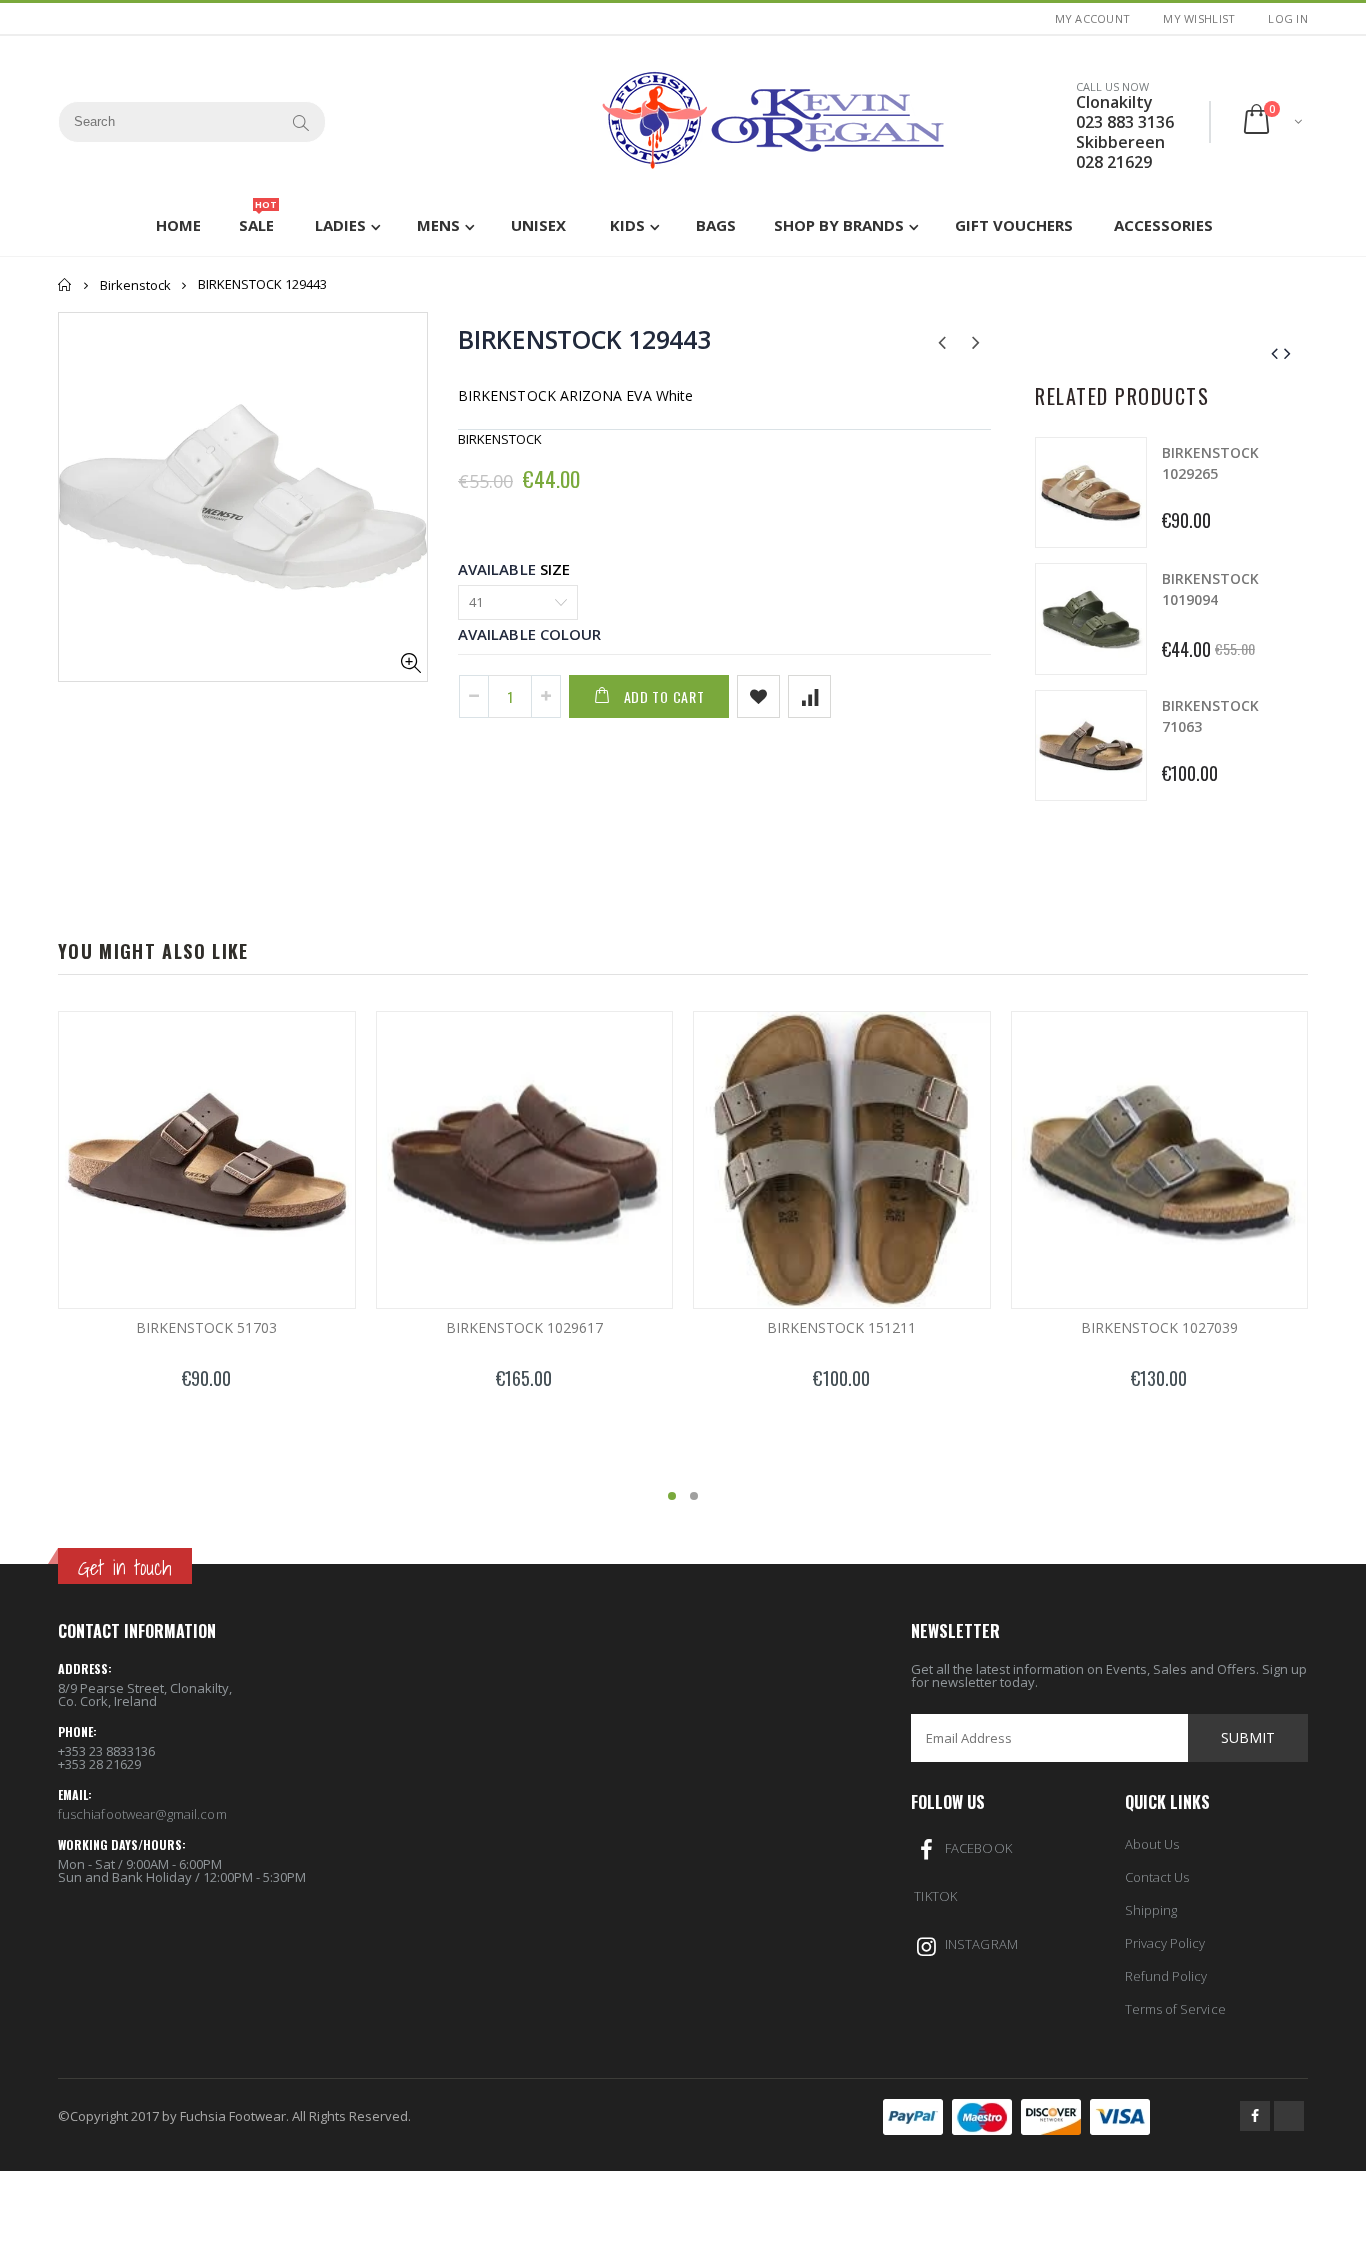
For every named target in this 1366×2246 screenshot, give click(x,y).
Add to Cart (664, 696)
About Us (1152, 1844)
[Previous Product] (941, 341)
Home (65, 284)
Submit (1248, 1737)
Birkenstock (135, 285)
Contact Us (1157, 1877)
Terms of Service (1175, 2009)
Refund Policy (1166, 1976)
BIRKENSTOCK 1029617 (524, 1327)
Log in (1288, 18)
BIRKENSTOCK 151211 (841, 1327)
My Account (1093, 18)
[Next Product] (975, 341)
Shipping (1151, 1910)
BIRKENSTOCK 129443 (584, 339)
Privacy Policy (1165, 1943)
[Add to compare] (809, 696)
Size (555, 569)
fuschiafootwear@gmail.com (142, 1814)
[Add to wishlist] (758, 696)
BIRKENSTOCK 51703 (206, 1327)
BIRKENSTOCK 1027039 (1159, 1327)
